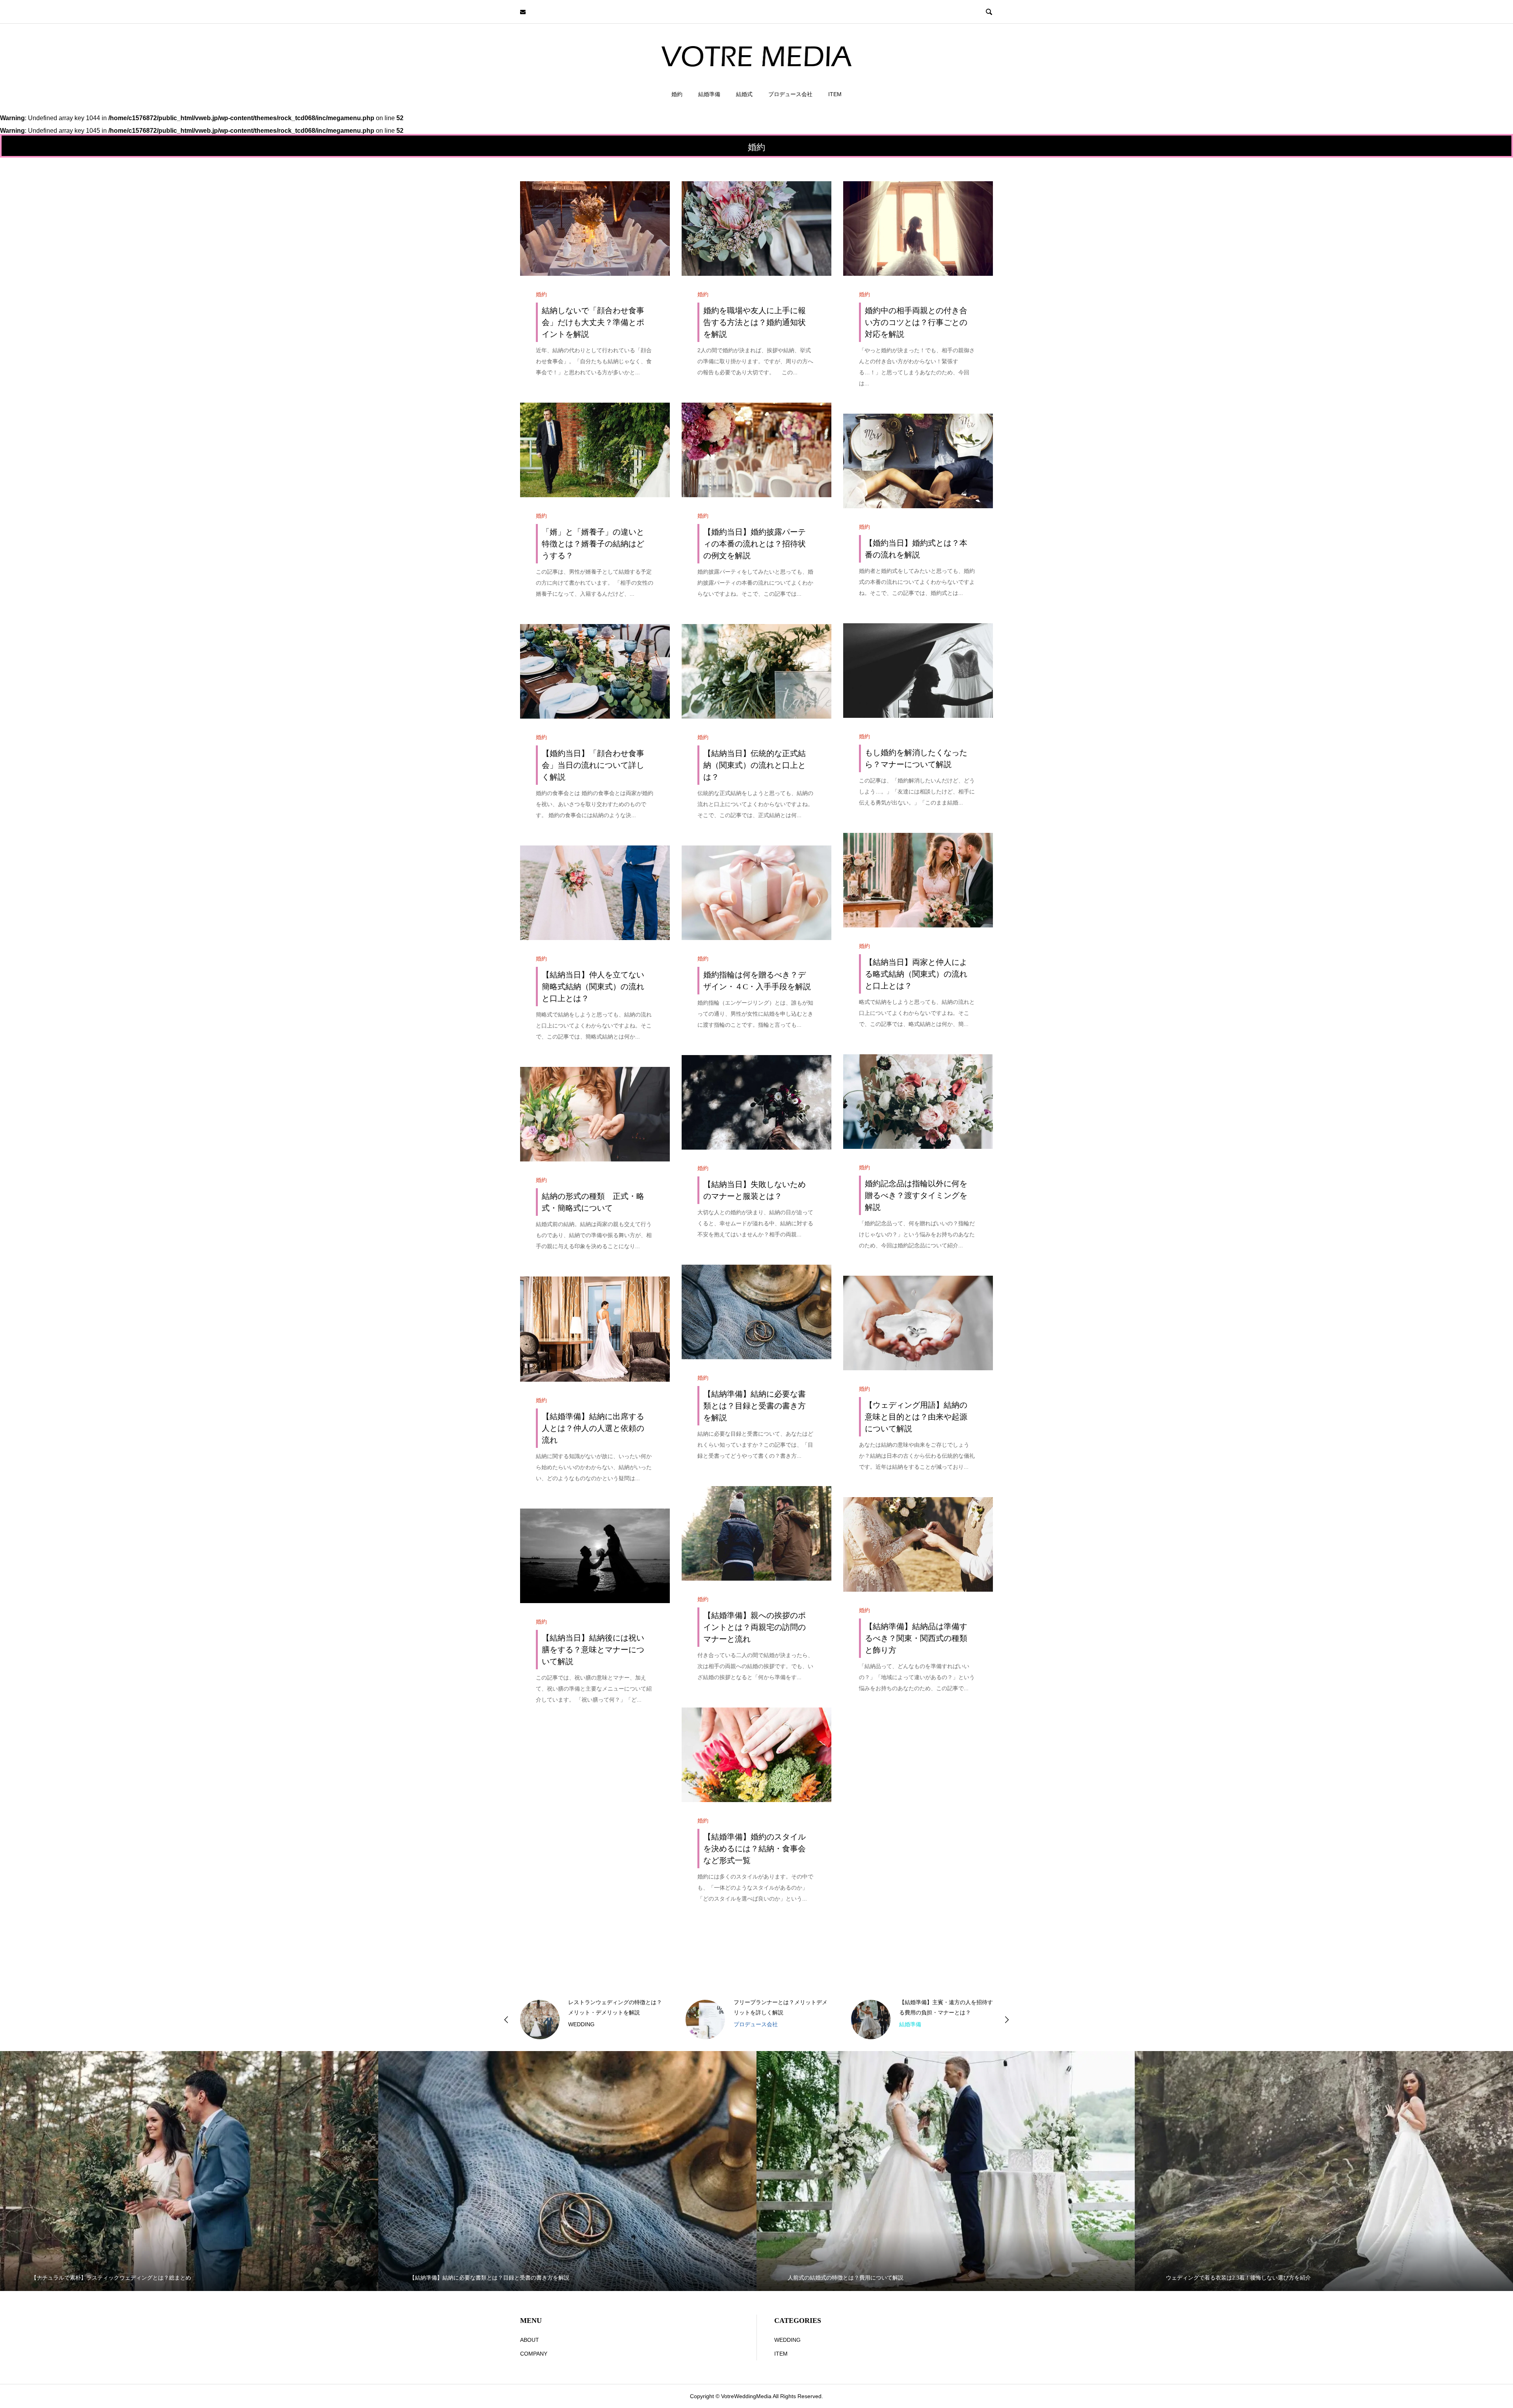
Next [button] (1007, 2020)
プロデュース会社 (790, 94)
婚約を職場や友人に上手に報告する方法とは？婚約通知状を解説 (755, 322)
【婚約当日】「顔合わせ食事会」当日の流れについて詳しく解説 (593, 765)
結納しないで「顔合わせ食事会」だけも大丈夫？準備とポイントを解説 (593, 322)
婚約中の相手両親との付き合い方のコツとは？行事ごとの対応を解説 (916, 322)
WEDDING (787, 2340)
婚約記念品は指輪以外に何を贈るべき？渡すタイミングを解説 (916, 1195)
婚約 (677, 94)
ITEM (835, 94)
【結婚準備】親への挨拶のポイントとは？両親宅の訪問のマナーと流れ (755, 1627)
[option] (591, 2020)
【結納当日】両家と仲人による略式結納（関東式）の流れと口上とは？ (916, 974)
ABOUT (530, 2340)
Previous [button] (506, 2020)
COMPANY (534, 2354)
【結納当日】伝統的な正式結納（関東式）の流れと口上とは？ (755, 765)
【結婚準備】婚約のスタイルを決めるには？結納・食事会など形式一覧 (755, 1849)
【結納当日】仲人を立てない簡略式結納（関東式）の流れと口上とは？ (593, 987)
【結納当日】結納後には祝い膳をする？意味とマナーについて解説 (593, 1650)
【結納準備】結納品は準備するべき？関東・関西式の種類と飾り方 (916, 1638)
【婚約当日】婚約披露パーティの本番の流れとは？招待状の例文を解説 (755, 544)
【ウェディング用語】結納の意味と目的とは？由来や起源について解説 (916, 1417)
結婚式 (744, 94)
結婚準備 (709, 94)
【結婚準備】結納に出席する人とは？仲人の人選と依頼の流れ (593, 1428)
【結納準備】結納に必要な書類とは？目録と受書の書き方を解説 (755, 1406)
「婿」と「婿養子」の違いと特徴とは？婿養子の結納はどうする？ (593, 544)
